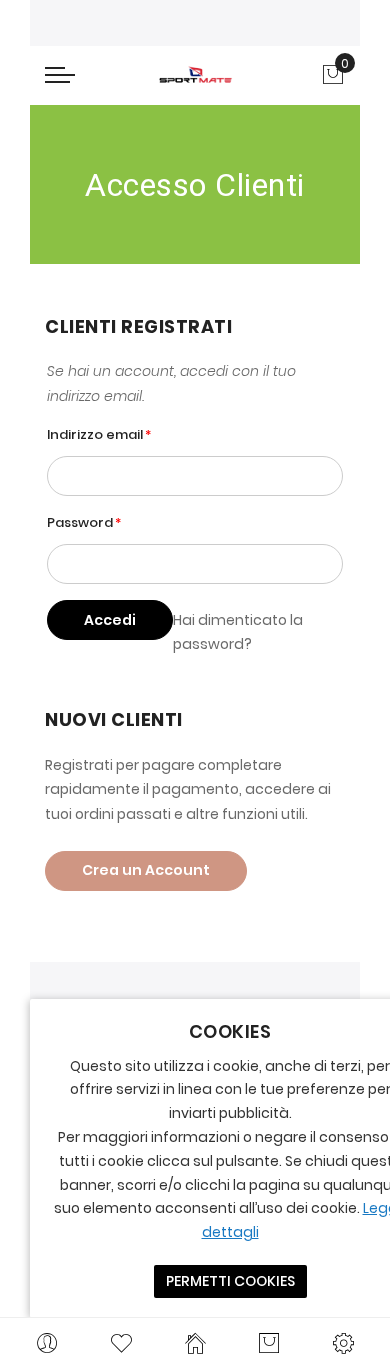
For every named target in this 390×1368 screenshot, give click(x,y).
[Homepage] (195, 1343)
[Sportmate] (195, 75)
